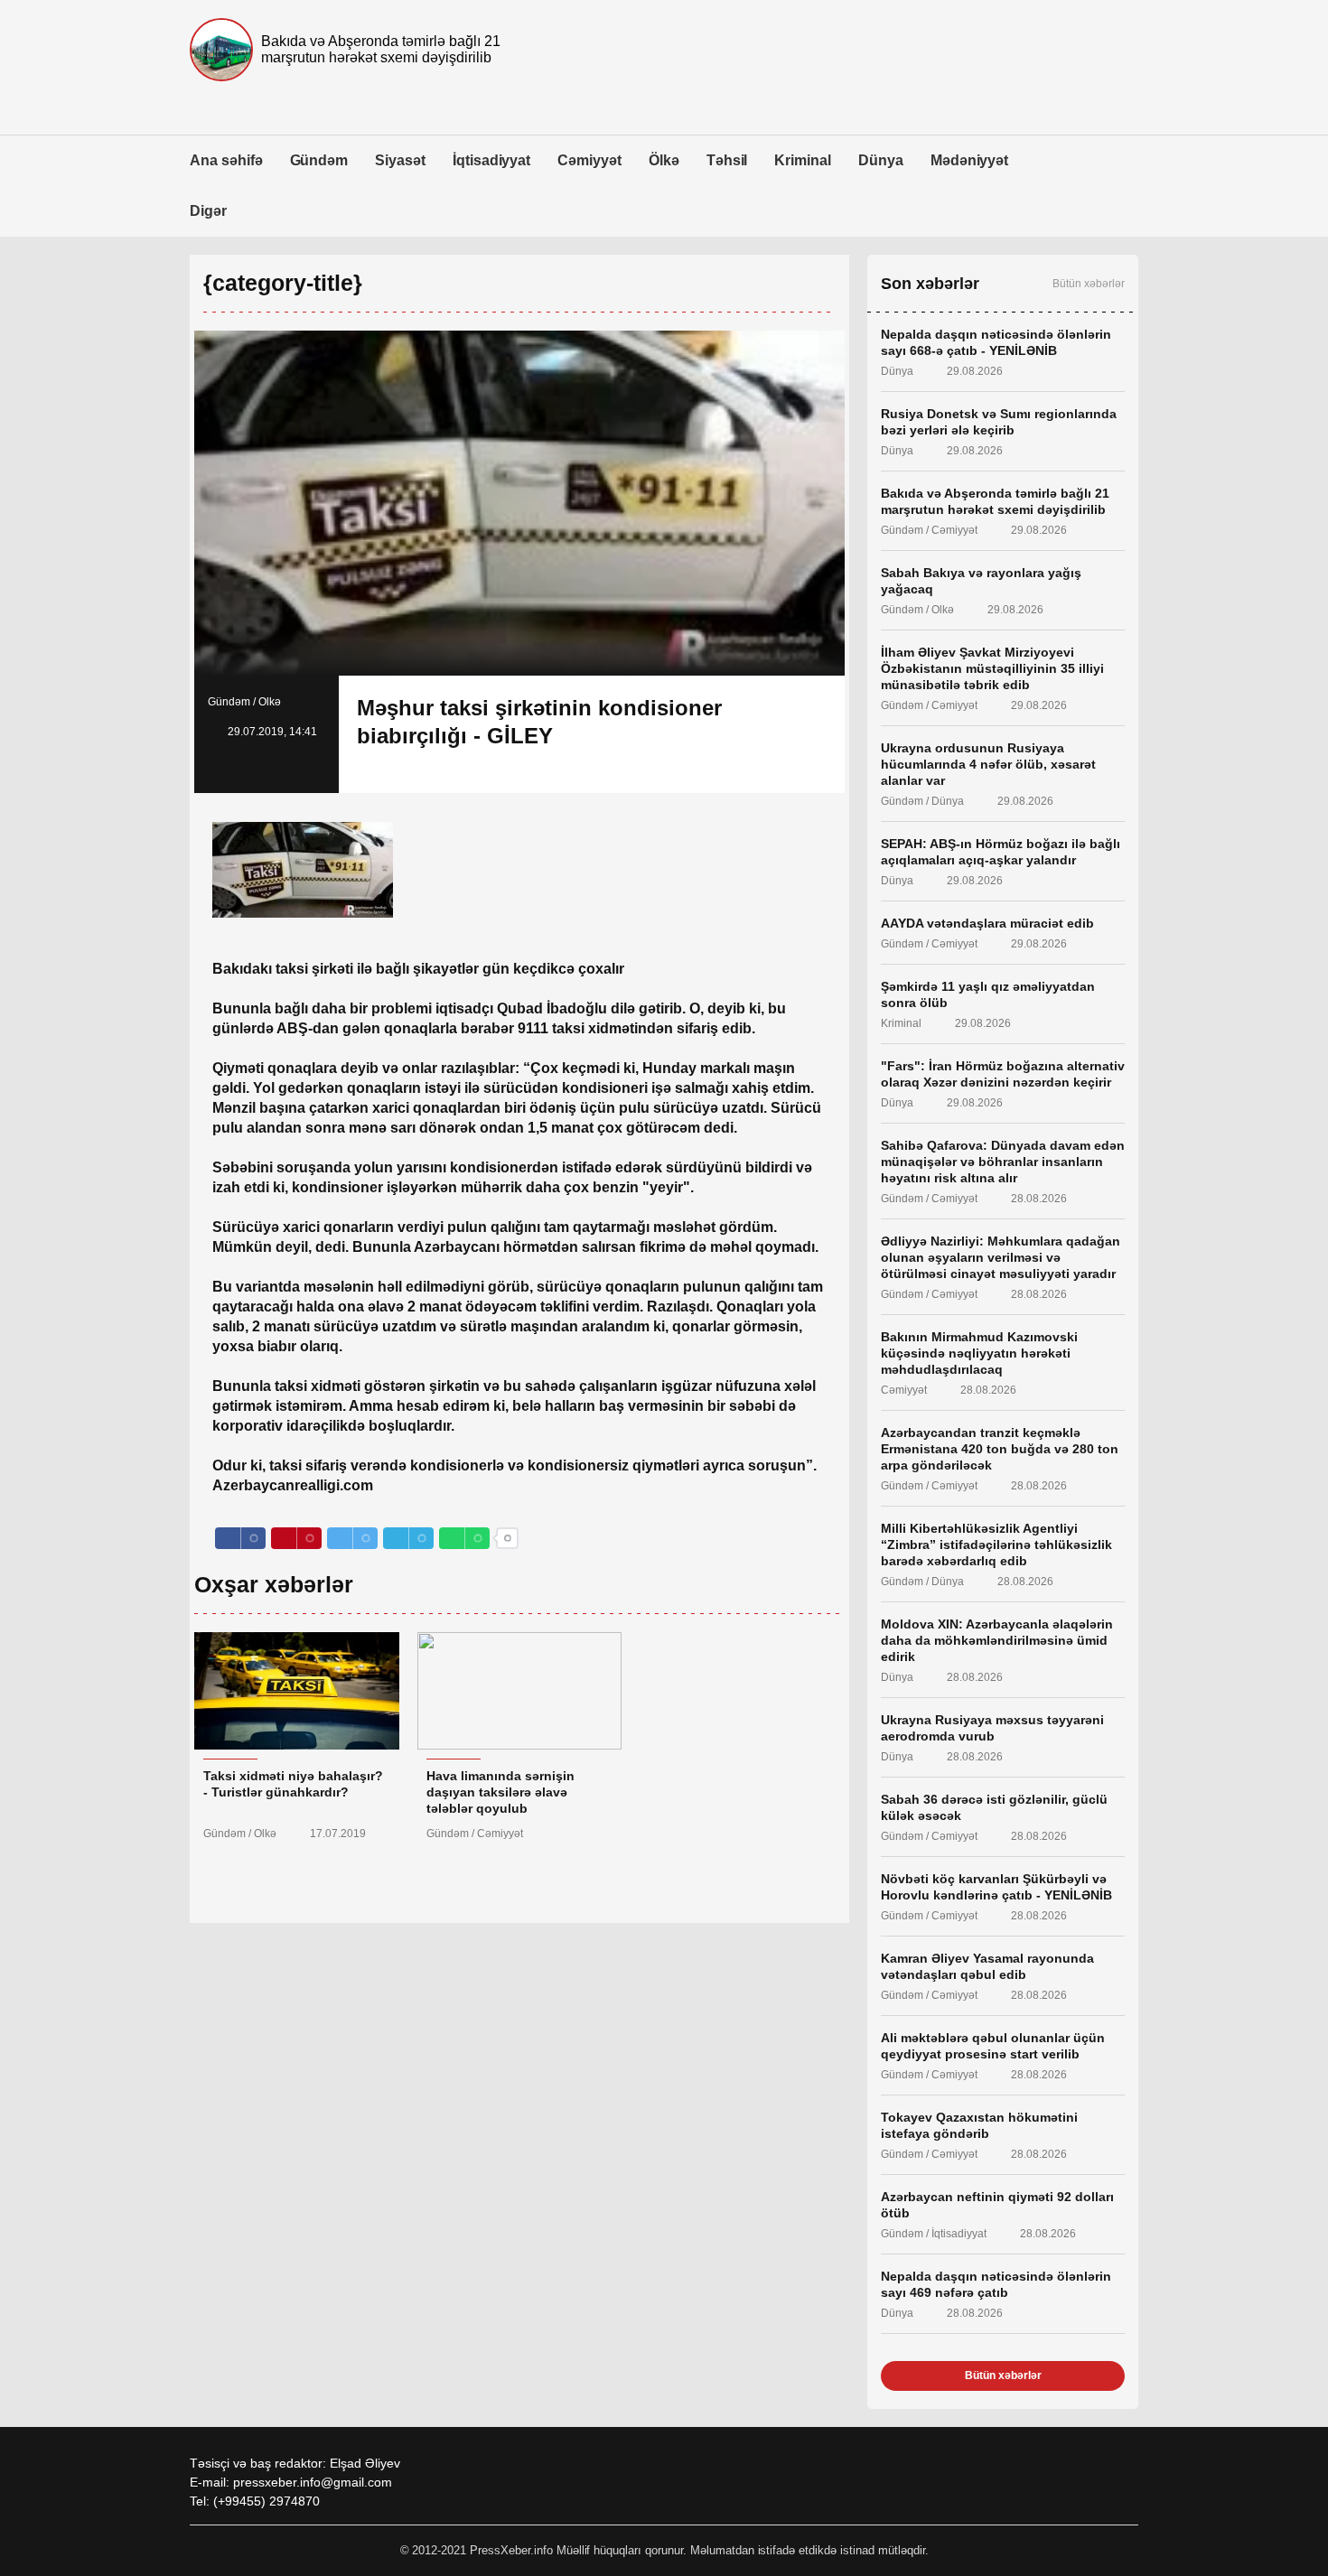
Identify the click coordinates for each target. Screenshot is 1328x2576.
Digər (208, 211)
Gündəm (319, 160)
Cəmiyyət (589, 160)
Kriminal (803, 160)
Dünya (881, 160)
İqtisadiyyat (491, 160)
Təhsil (727, 160)
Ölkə (664, 160)
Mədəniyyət (970, 160)
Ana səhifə (226, 160)
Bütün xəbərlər (1089, 284)
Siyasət (400, 160)
